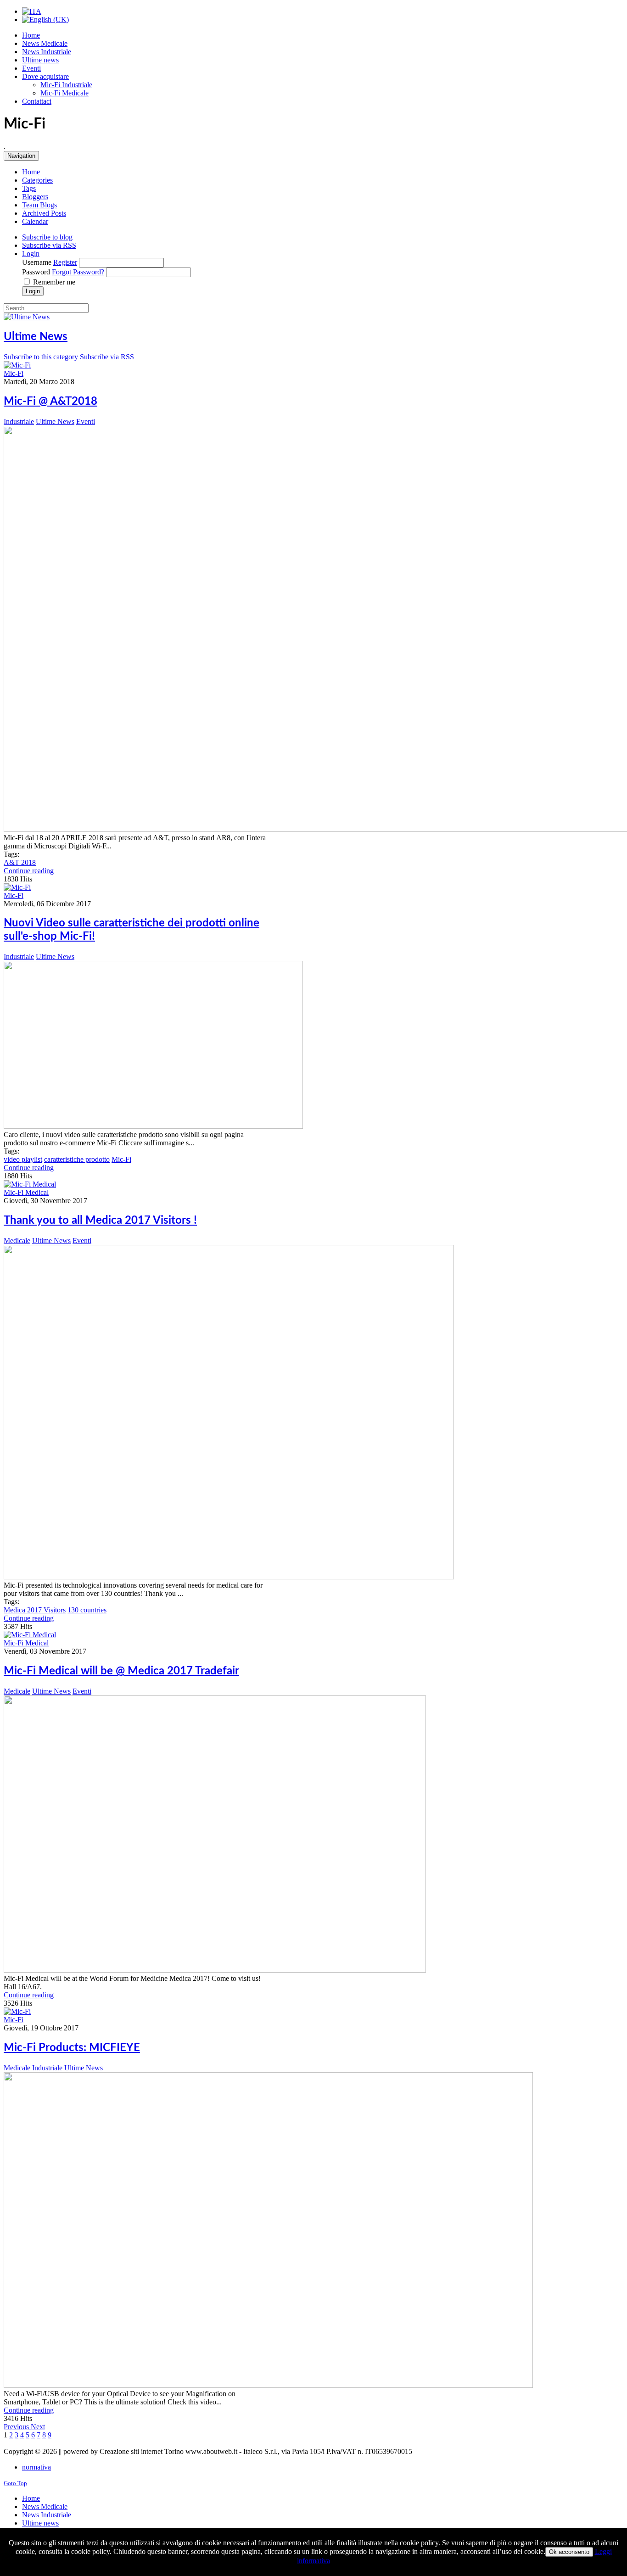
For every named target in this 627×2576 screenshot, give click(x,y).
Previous (17, 2427)
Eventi (86, 421)
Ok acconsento (569, 2552)
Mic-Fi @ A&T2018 (50, 401)
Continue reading (29, 871)
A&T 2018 (20, 862)
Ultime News (36, 337)
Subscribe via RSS (107, 357)
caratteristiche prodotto (77, 1159)
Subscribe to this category (42, 357)
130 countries (87, 1610)
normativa (36, 2467)
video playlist (23, 1159)
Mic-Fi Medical (26, 1192)
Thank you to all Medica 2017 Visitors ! (100, 1221)
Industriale (19, 421)
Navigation (21, 156)
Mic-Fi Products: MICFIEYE (72, 2048)
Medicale (17, 1241)
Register (65, 262)
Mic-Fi (14, 373)
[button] (31, 254)
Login (33, 291)
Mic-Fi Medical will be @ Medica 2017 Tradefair (121, 1671)
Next (38, 2427)
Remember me (54, 282)
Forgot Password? (78, 272)
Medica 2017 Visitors (35, 1610)
